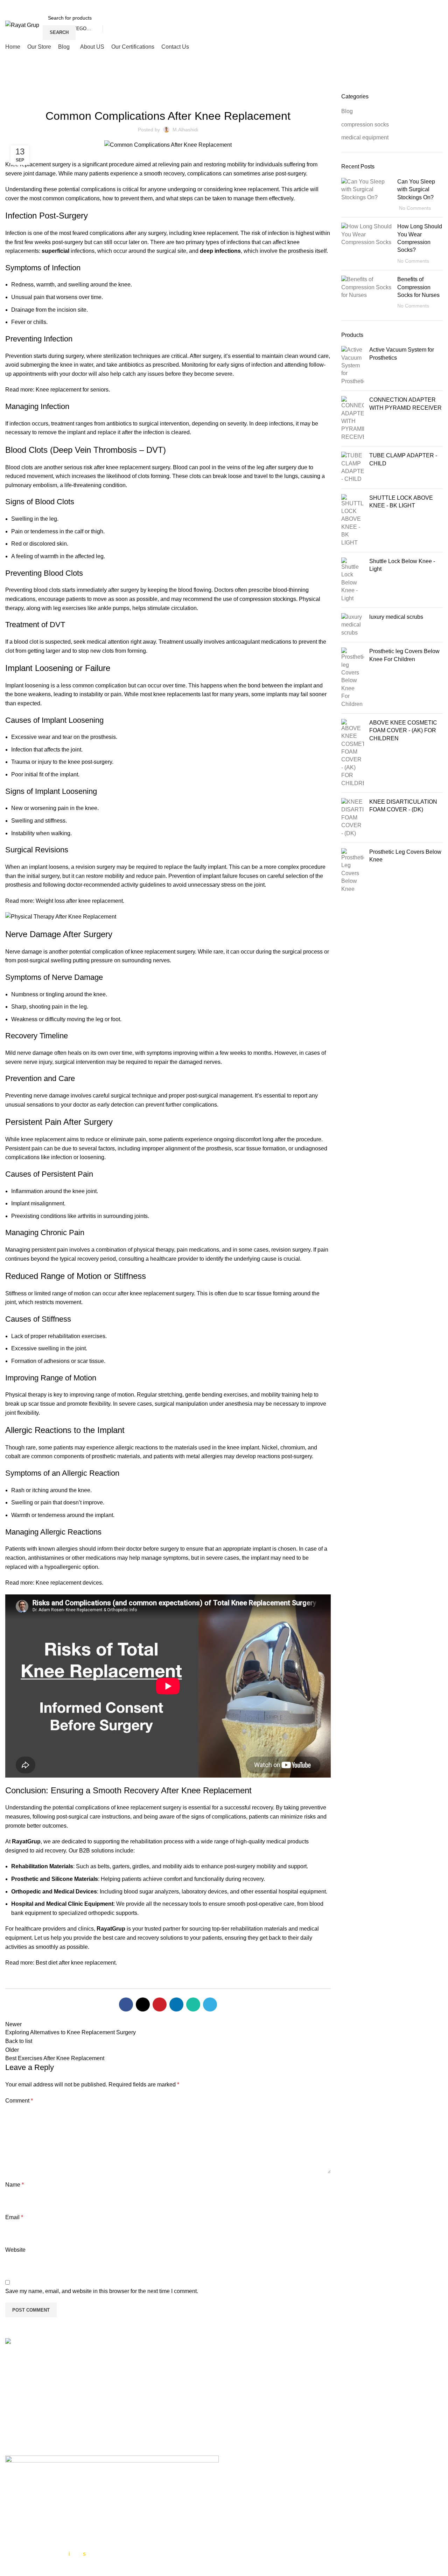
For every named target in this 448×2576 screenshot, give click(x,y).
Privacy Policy (247, 2401)
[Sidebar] (9, 2567)
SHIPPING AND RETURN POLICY (273, 2498)
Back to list (19, 2041)
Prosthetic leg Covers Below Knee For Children (404, 655)
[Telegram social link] (210, 2004)
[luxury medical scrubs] (353, 625)
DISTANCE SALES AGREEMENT (272, 2469)
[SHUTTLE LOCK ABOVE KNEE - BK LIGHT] (353, 520)
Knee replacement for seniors (72, 390)
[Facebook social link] (411, 5)
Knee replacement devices (69, 1583)
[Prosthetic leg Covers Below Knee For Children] (353, 678)
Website (15, 2250)
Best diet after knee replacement (76, 1963)
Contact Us (243, 2427)
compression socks (365, 124)
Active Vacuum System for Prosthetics (402, 354)
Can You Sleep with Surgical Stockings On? (416, 189)
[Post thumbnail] (367, 195)
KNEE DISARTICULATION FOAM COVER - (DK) (403, 806)
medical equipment (365, 137)
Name (15, 2185)
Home (11, 89)
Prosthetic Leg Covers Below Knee (405, 856)
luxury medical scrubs (396, 617)
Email (14, 2217)
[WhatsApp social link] (438, 5)
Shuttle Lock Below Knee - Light (402, 565)
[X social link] (420, 5)
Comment (19, 2101)
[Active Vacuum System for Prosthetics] (353, 366)
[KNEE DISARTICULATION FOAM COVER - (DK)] (353, 818)
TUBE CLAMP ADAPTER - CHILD (403, 459)
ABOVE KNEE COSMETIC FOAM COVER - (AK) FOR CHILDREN (403, 730)
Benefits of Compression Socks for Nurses (418, 287)
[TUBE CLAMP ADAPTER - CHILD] (353, 468)
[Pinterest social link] (160, 2004)
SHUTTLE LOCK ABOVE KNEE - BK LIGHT (401, 502)
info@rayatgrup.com (51, 2407)
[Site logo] (22, 25)
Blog (29, 89)
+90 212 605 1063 (48, 2396)
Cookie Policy (247, 2414)
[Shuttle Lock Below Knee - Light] (353, 580)
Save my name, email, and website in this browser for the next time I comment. (102, 2291)
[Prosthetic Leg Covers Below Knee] (353, 871)
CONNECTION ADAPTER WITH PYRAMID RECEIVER (405, 404)
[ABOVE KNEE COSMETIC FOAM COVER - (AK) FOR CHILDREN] (353, 753)
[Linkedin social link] (176, 2004)
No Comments (415, 208)
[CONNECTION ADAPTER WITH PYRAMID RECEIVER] (353, 418)
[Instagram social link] (429, 5)
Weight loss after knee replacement (79, 901)
